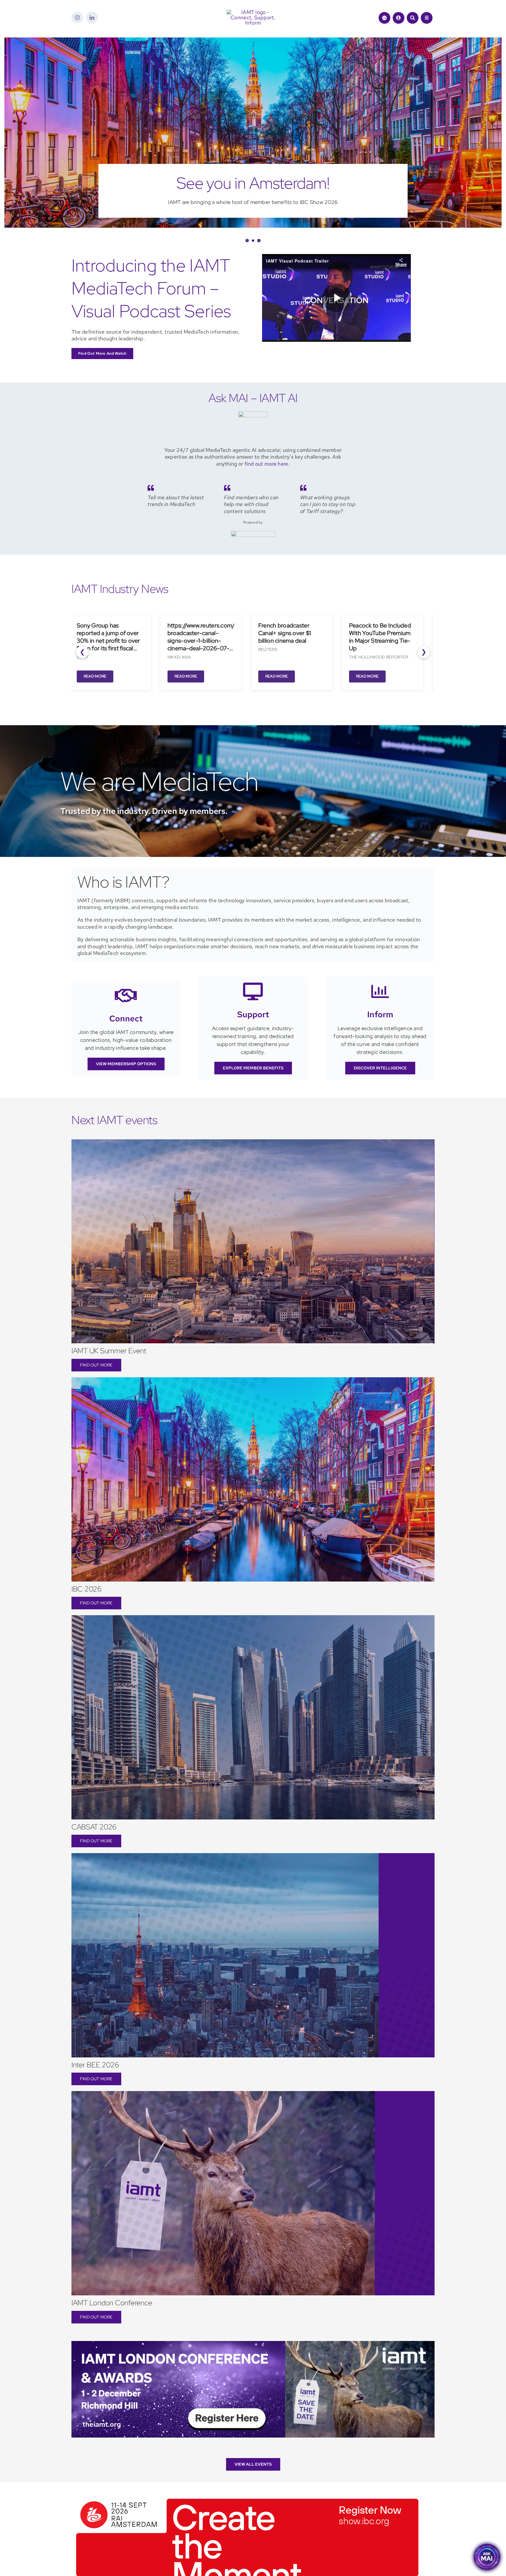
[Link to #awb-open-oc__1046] (413, 18)
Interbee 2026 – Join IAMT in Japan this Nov (253, 194)
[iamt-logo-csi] (253, 12)
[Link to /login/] (399, 18)
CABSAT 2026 (94, 1848)
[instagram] (77, 18)
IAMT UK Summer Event (109, 1372)
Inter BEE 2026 (95, 2086)
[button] (247, 262)
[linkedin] (92, 18)
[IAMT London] (253, 2365)
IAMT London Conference (112, 2324)
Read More (88, 697)
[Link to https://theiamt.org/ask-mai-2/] (384, 18)
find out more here (266, 485)
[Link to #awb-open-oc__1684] (427, 18)
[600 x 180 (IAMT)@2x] (247, 2518)
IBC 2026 (87, 1610)
